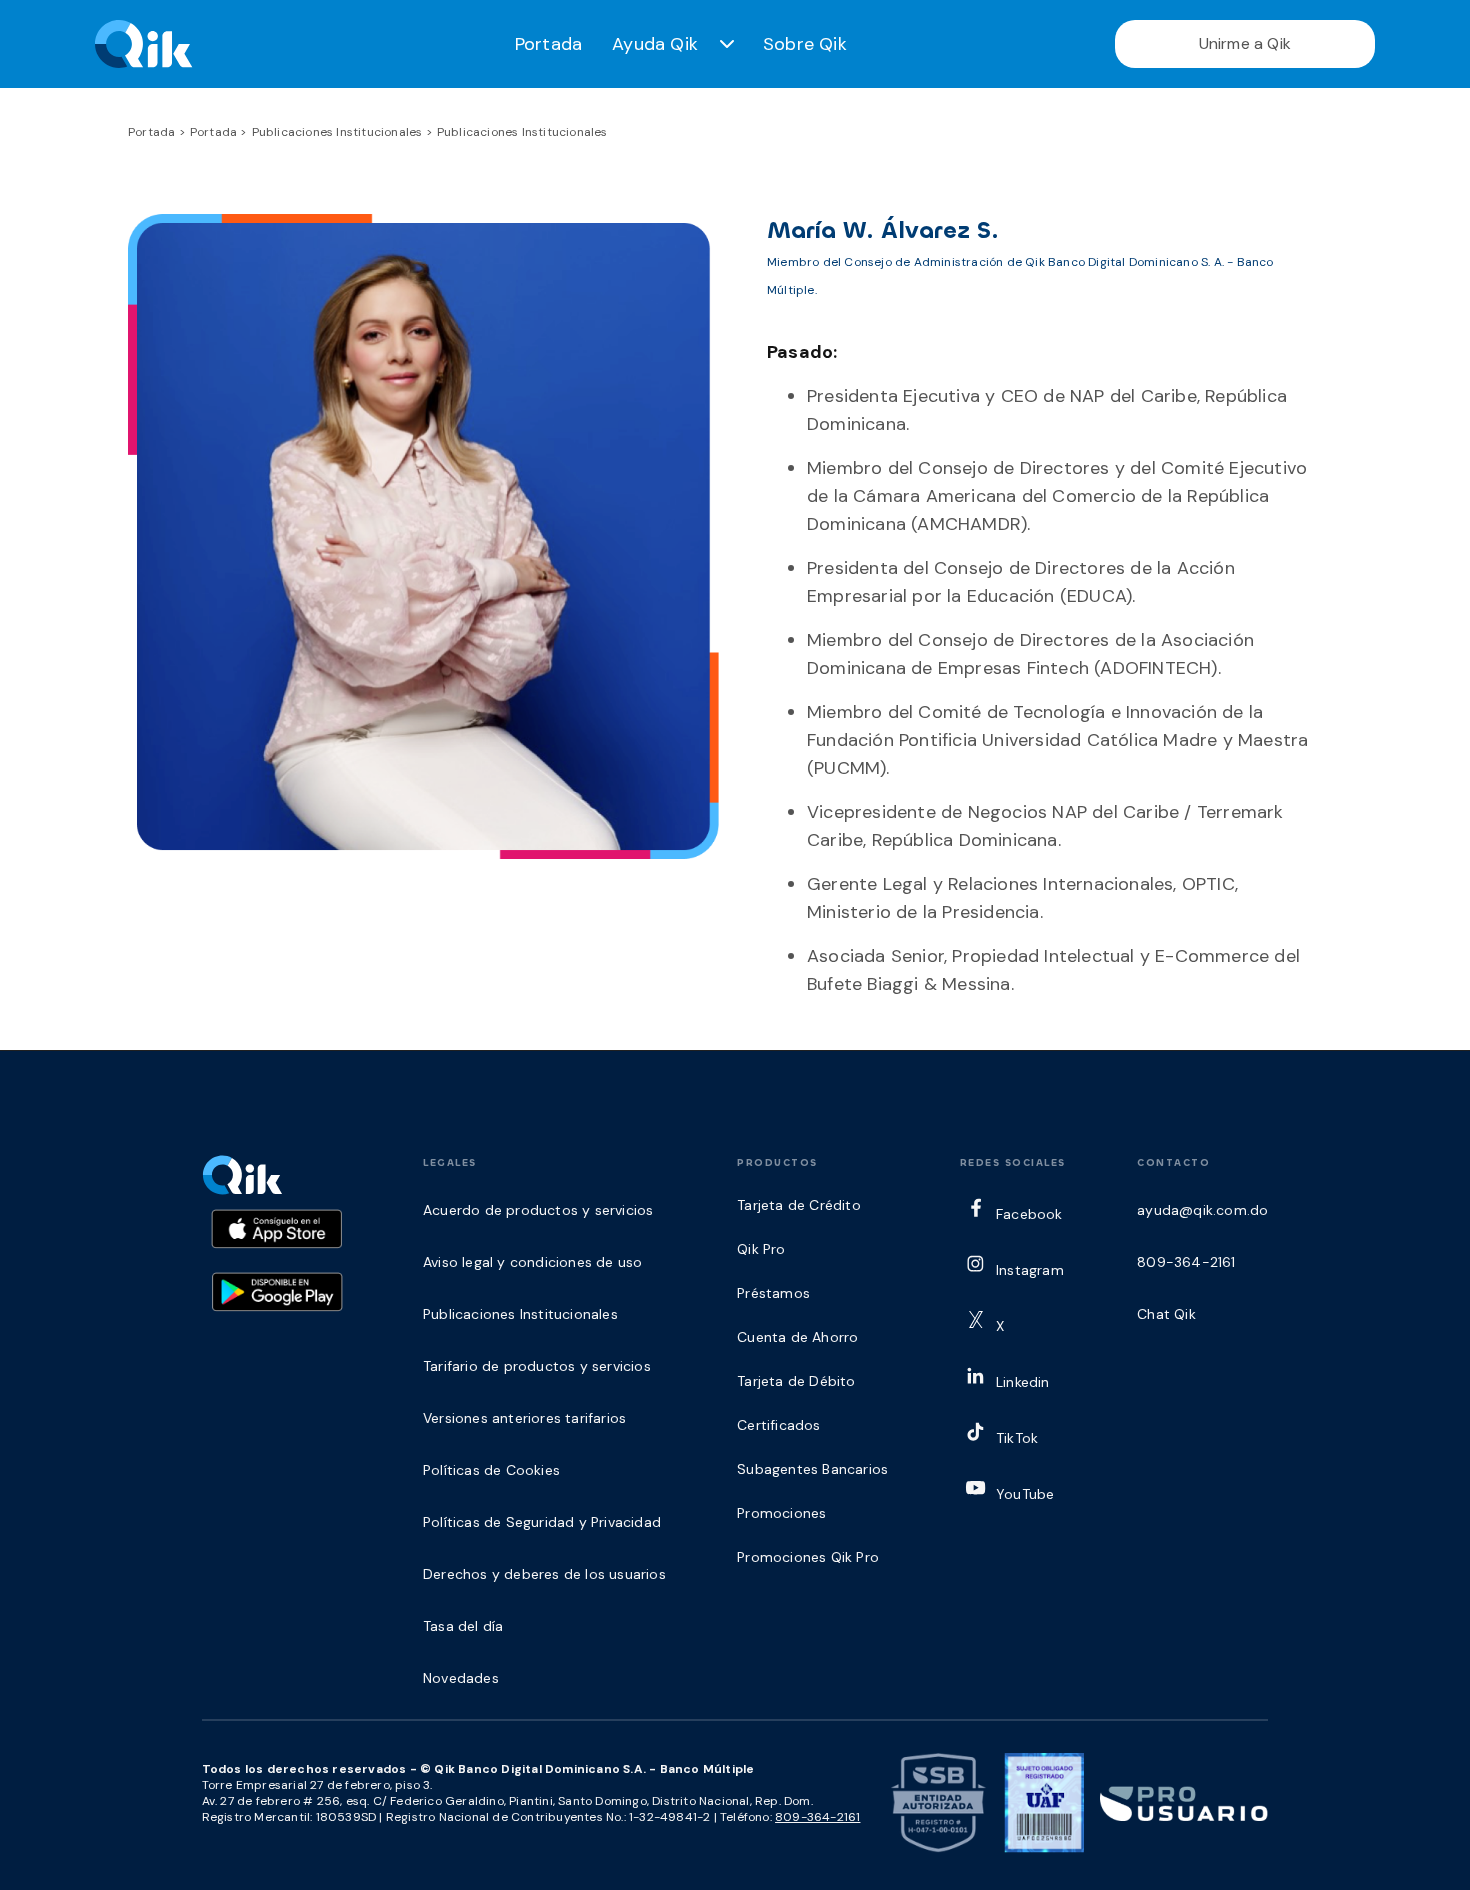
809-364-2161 (817, 1817)
